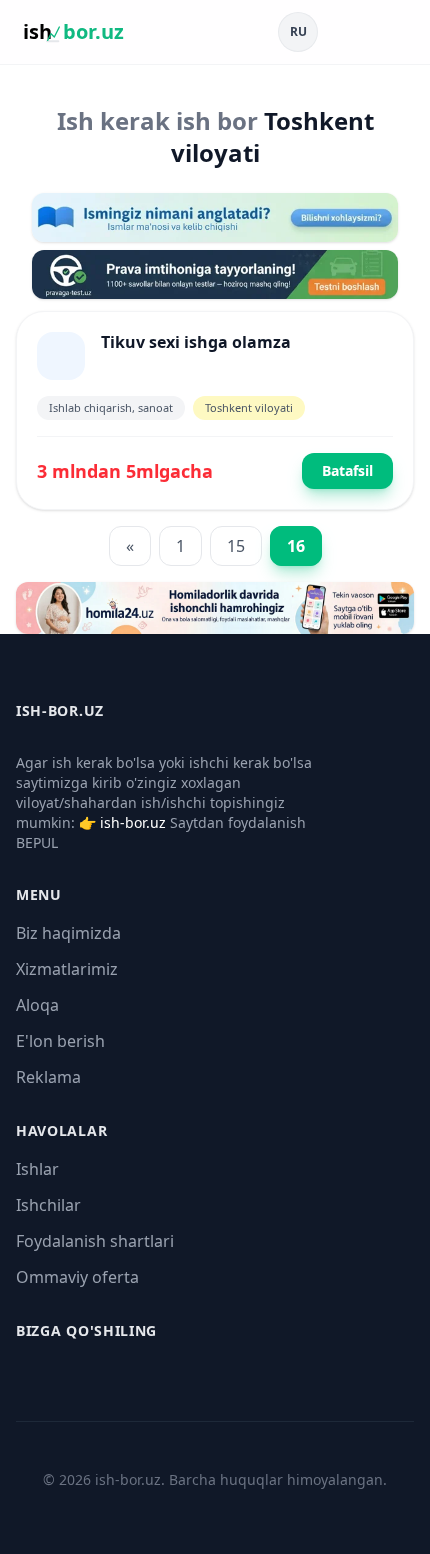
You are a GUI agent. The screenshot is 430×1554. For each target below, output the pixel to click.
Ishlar (37, 1169)
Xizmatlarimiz (67, 969)
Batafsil (347, 470)
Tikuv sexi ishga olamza (196, 342)
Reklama (48, 1077)
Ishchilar (48, 1205)
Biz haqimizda (68, 933)
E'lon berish (60, 1041)
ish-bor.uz (133, 822)
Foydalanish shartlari (95, 1241)
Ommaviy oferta (77, 1277)
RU (298, 31)
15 (236, 546)
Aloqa (37, 1005)
